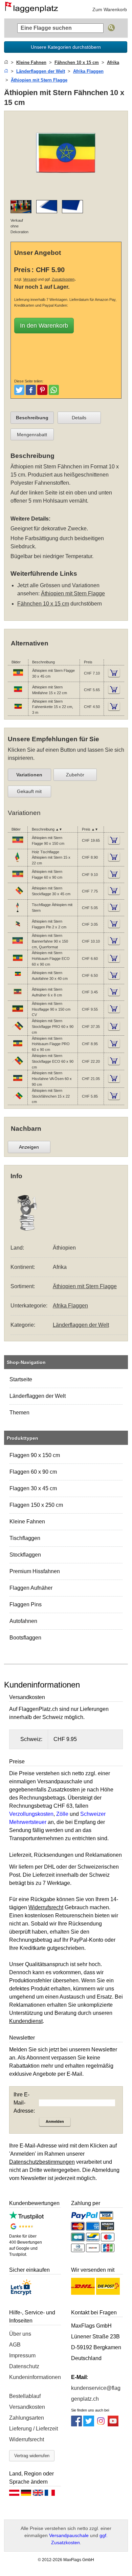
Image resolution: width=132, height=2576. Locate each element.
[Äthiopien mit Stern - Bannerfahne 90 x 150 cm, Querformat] (18, 945)
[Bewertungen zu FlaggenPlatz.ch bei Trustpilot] (26, 2218)
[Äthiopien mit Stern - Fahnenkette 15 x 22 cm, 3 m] (18, 711)
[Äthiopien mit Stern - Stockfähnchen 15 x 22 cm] (18, 1100)
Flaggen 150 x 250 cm (36, 1505)
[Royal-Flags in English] (38, 2494)
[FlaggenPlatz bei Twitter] (89, 2425)
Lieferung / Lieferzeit (34, 2429)
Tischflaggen (25, 1538)
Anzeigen (29, 1147)
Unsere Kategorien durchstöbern (66, 47)
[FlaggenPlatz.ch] (34, 9)
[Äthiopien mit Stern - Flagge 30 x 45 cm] (18, 678)
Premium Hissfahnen (35, 1571)
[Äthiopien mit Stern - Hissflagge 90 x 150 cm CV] (18, 1013)
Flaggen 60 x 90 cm (33, 1472)
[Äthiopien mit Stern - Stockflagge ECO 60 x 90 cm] (18, 1065)
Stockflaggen (25, 1555)
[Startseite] (6, 62)
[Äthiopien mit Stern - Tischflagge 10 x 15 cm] (18, 912)
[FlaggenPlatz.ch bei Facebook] (76, 2425)
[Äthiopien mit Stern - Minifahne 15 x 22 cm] (18, 694)
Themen (19, 1413)
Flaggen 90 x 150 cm (35, 1455)
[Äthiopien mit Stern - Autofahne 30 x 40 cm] (18, 980)
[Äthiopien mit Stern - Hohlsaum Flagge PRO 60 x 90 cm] (18, 1048)
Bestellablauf (25, 2396)
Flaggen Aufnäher (31, 1588)
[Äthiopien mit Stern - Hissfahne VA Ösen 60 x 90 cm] (18, 1083)
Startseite (21, 1379)
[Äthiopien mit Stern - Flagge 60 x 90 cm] (18, 879)
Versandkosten (27, 2407)
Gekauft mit (29, 791)
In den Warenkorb (44, 326)
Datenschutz (24, 2366)
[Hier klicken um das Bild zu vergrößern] (66, 190)
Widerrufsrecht (27, 2439)
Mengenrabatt (32, 435)
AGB (15, 2345)
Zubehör (75, 775)
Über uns (20, 2334)
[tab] (32, 418)
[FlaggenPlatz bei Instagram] (101, 2425)
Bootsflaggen (25, 1638)
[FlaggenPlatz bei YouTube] (113, 2425)
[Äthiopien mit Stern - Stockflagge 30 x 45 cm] (18, 895)
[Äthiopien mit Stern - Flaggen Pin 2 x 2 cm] (18, 928)
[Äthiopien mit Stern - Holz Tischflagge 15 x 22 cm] (18, 862)
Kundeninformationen (35, 2377)
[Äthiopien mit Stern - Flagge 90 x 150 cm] (18, 844)
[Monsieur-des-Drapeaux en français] (50, 2494)
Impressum (22, 2355)
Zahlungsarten (27, 2418)
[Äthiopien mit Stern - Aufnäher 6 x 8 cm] (18, 996)
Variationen (29, 775)
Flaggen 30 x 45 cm (33, 1488)
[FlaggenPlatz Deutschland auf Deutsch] (26, 2494)
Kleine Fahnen (27, 1522)
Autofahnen (23, 1621)
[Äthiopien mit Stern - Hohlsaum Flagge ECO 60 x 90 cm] (18, 963)
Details (79, 418)
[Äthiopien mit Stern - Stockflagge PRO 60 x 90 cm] (18, 1031)
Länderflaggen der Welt (38, 1396)
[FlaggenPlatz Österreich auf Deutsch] (14, 2494)
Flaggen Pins (26, 1604)
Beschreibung (32, 418)
